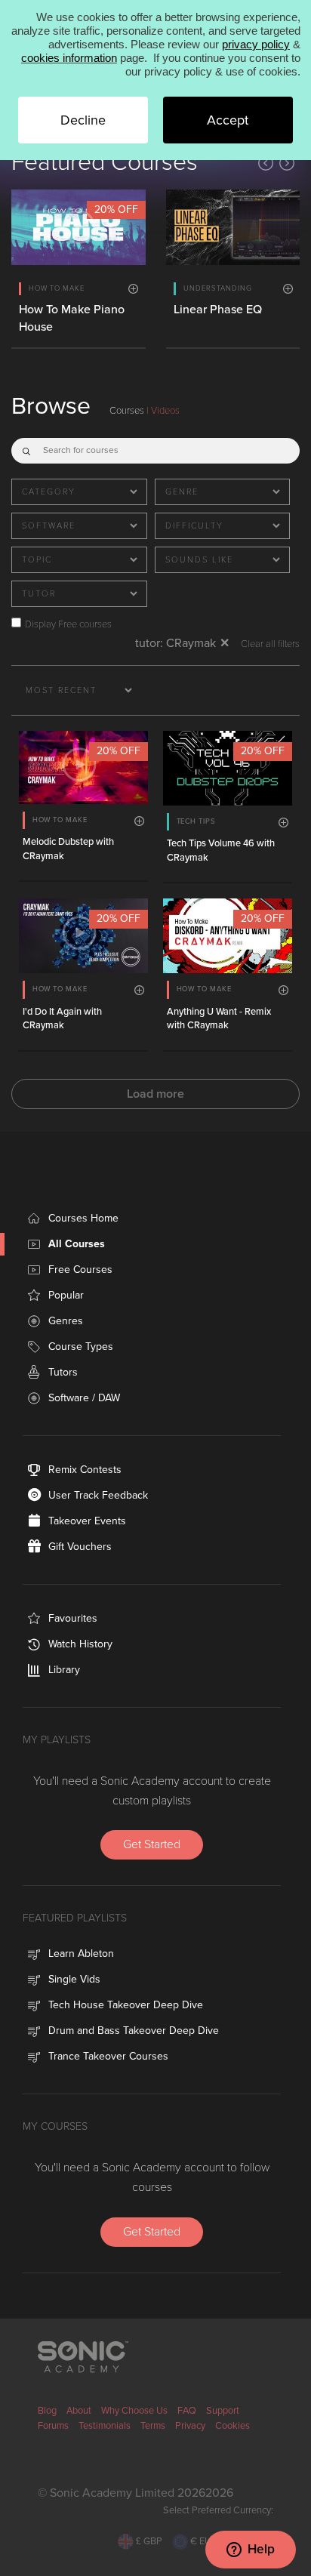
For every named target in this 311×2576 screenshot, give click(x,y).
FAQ (187, 2411)
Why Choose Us (134, 2411)
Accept (228, 120)
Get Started (152, 1844)
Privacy (190, 2426)
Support (223, 2411)
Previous (266, 163)
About (79, 2411)
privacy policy (256, 44)
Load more (155, 1094)
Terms (153, 2426)
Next (287, 163)
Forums (53, 2426)
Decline (83, 120)
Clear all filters (270, 644)
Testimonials (105, 2426)
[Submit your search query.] (26, 448)
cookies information (69, 58)
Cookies (232, 2426)
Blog (47, 2411)
